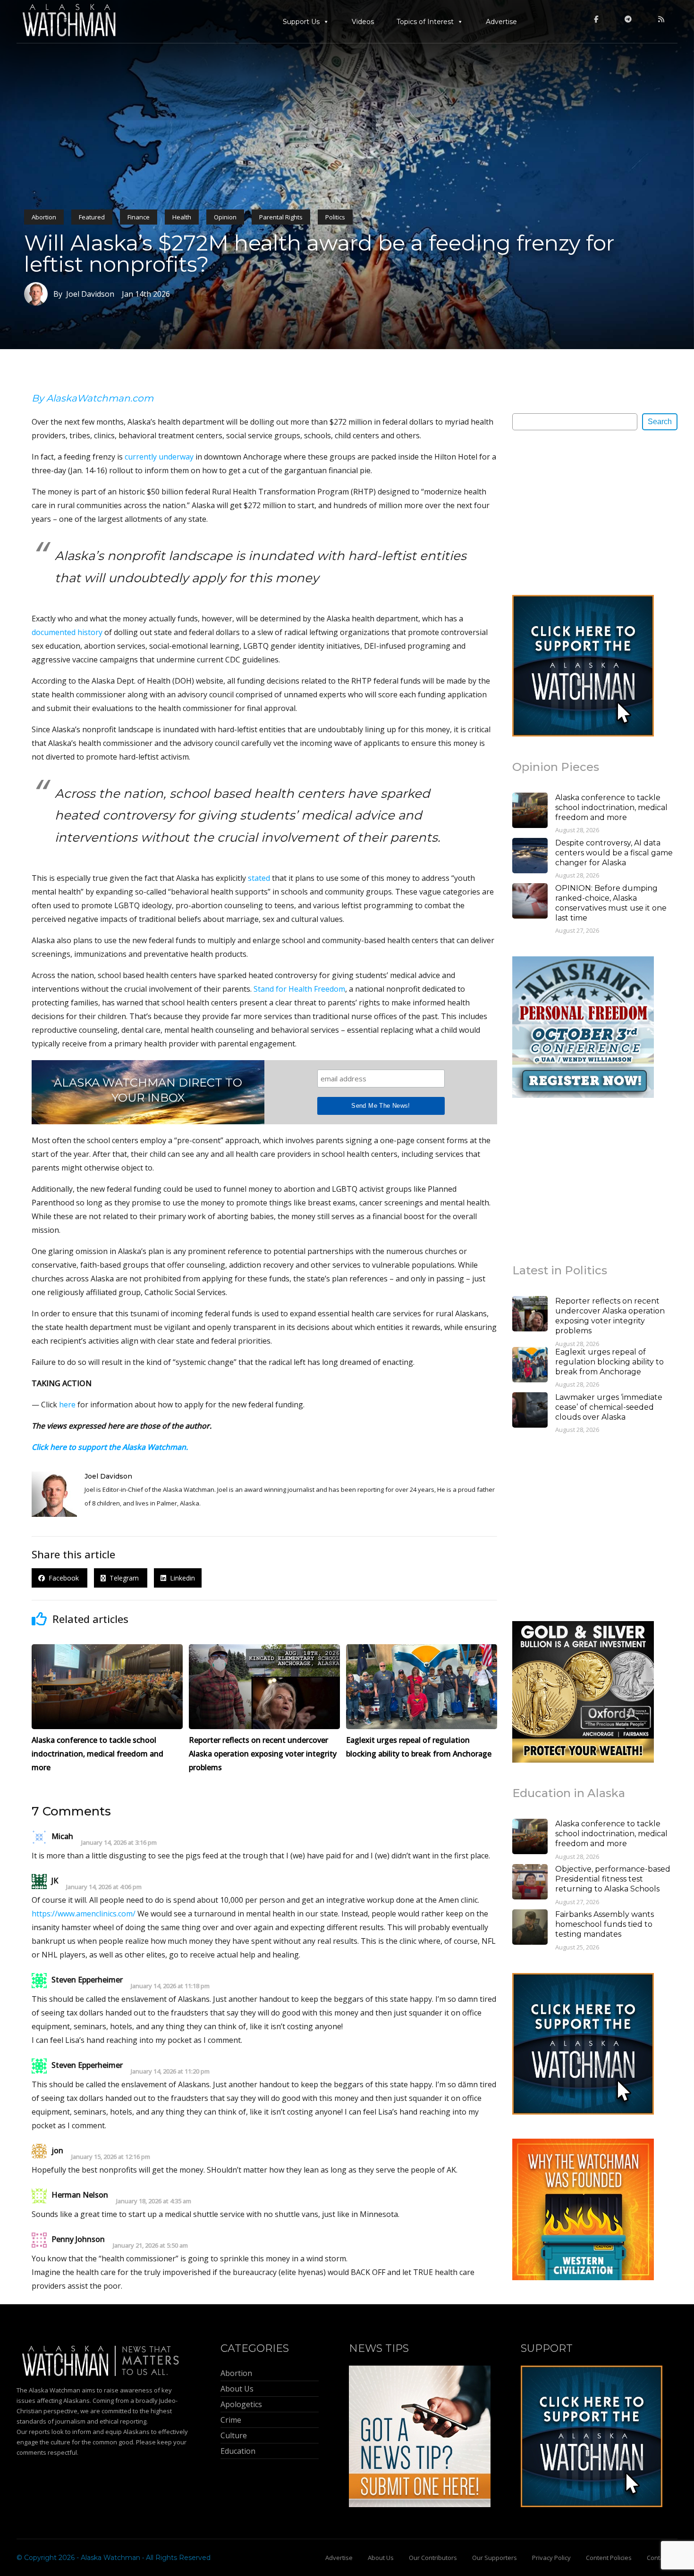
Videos (363, 22)
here (67, 1405)
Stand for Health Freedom (299, 989)
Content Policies (609, 2558)
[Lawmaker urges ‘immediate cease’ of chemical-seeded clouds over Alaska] (530, 1411)
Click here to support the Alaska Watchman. (110, 1447)
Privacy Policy (551, 2558)
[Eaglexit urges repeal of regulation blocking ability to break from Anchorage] (530, 1366)
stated (259, 878)
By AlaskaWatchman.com (93, 398)
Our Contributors (433, 2558)
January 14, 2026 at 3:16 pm (119, 1843)
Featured (92, 217)
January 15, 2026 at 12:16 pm (111, 2157)
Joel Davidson (108, 1476)
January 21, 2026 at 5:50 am (150, 2246)
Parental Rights (281, 217)
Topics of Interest (425, 22)
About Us (381, 2558)
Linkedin (181, 1578)
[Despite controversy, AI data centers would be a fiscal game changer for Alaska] (530, 857)
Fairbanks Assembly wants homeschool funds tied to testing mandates (605, 1924)
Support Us (301, 22)
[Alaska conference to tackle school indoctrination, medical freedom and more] (530, 811)
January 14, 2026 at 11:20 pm (170, 2071)
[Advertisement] (583, 512)
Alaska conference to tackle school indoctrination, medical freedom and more (611, 807)
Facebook (63, 1578)
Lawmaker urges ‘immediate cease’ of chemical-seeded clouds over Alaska (609, 1407)
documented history (67, 632)
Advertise (501, 22)
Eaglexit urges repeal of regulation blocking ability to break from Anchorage (609, 1362)
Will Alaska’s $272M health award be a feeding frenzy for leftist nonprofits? (319, 253)
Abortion (44, 217)
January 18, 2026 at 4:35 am (154, 2201)
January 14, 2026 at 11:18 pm (170, 1986)
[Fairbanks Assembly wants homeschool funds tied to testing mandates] (530, 1928)
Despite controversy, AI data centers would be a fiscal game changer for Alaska (614, 853)
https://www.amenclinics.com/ (84, 1914)
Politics (335, 217)
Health (182, 217)
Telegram (123, 1578)
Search (660, 422)
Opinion (225, 217)
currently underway (159, 457)
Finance (139, 217)
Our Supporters (495, 2558)
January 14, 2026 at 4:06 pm (104, 1887)
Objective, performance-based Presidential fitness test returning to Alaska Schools (613, 1879)
